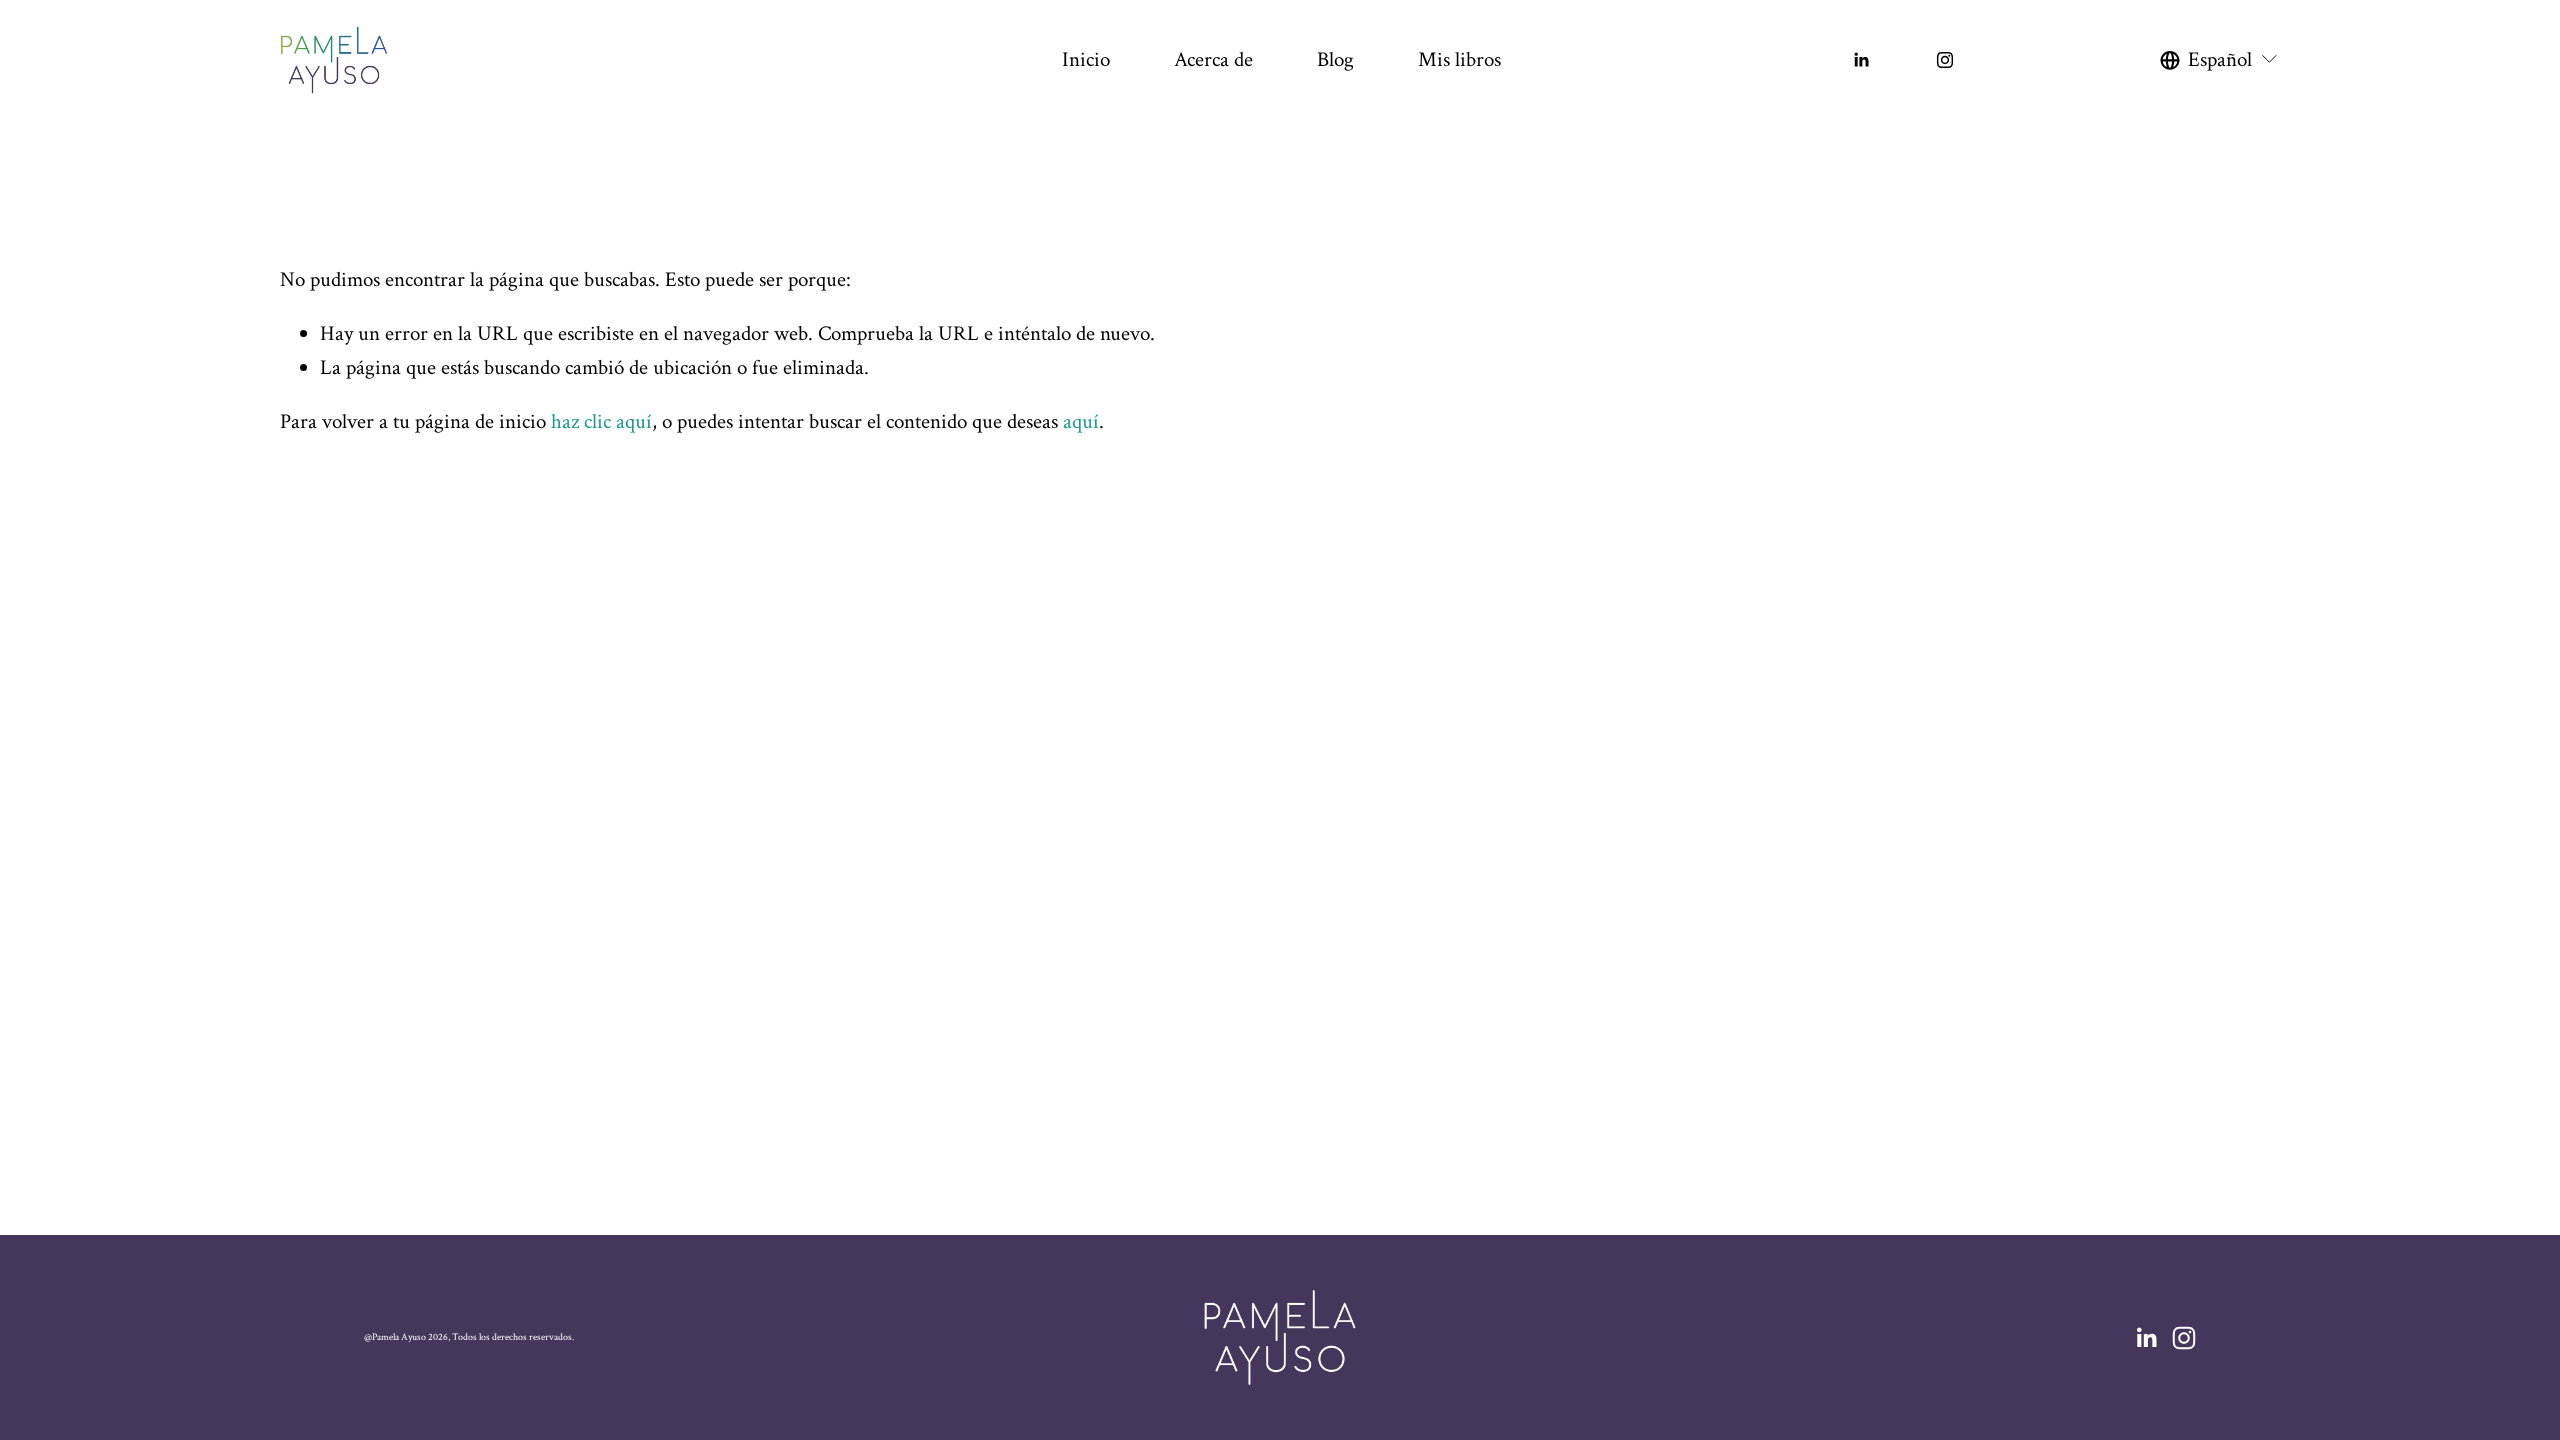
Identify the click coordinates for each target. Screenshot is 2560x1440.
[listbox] (2220, 59)
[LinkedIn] (1861, 60)
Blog (1335, 59)
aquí (1081, 421)
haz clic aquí (601, 421)
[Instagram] (1945, 60)
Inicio (1086, 59)
